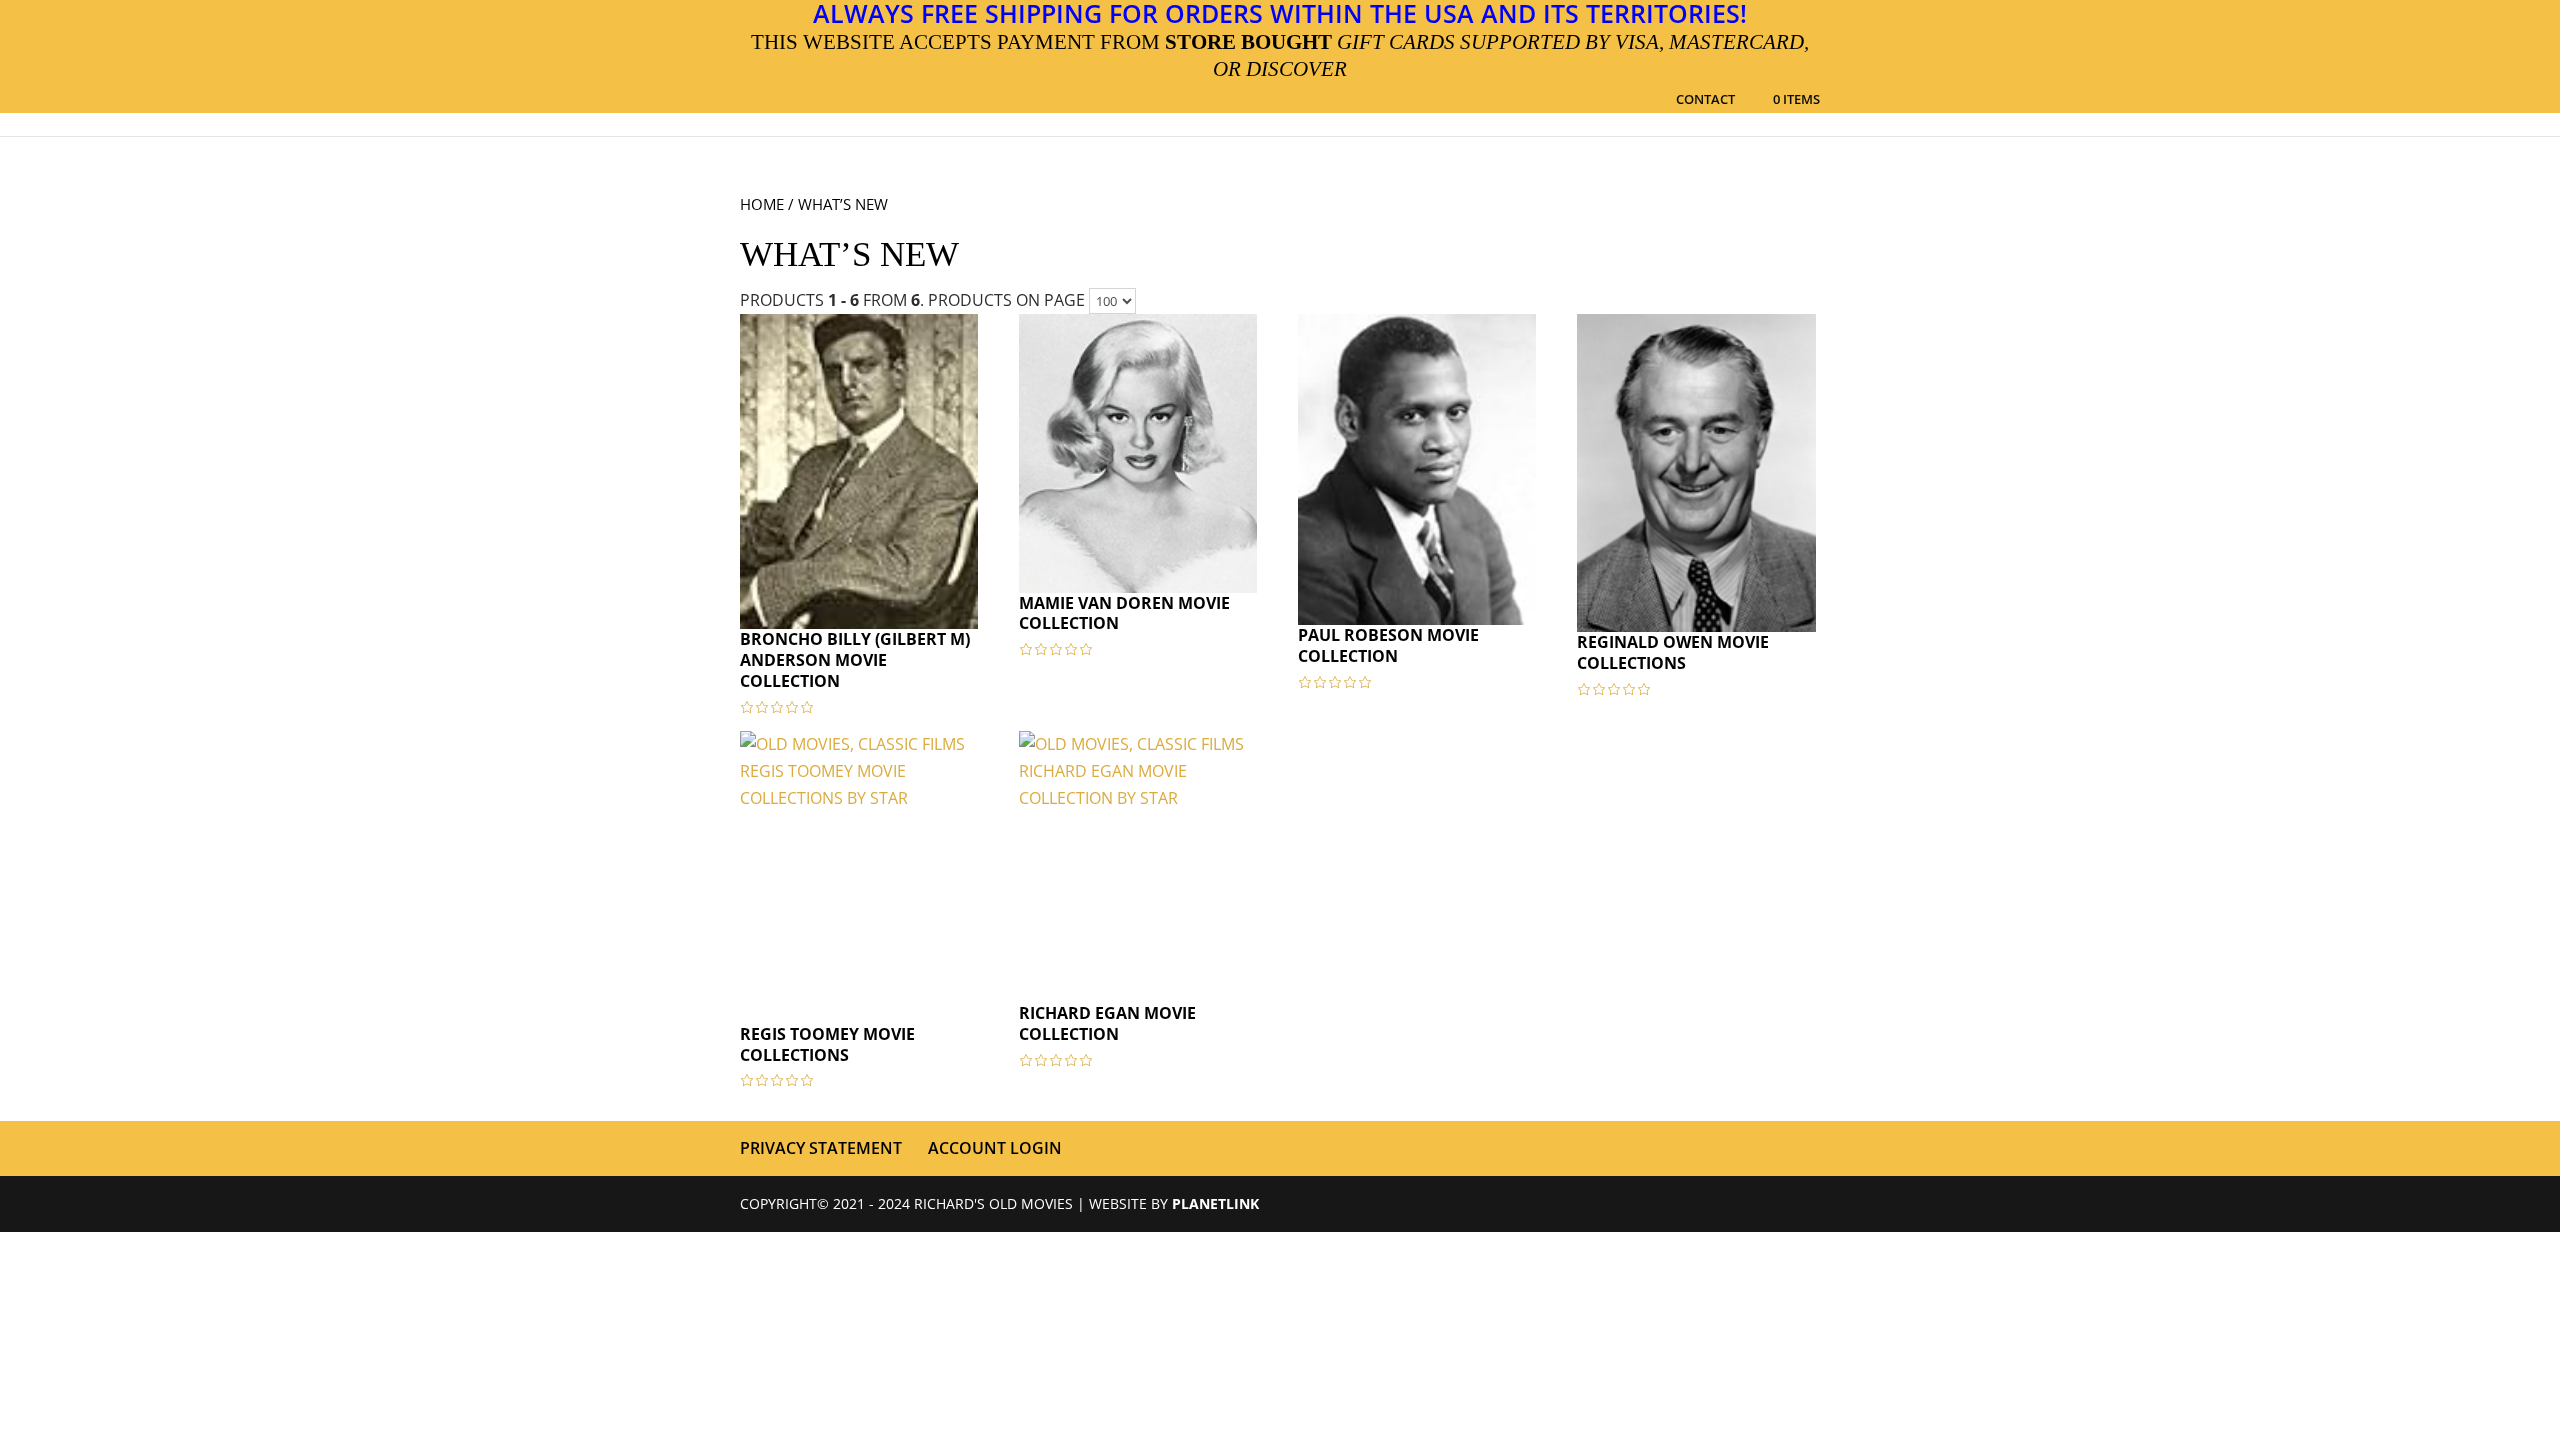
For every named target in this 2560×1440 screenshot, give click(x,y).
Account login (995, 1148)
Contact (1705, 100)
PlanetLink (1215, 1203)
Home (762, 204)
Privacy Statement (821, 1148)
